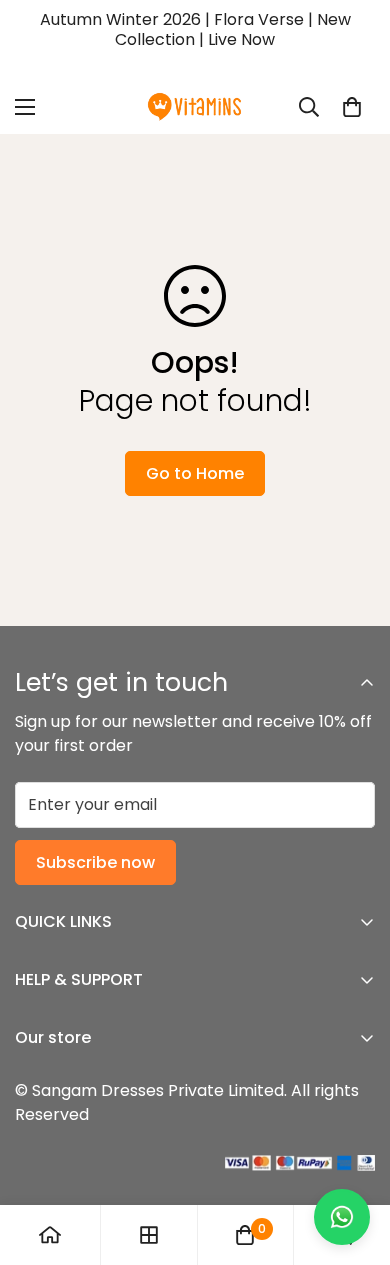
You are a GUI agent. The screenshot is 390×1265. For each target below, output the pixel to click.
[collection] (149, 1235)
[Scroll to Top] (354, 1159)
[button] (352, 107)
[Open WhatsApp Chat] (342, 1217)
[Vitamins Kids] (195, 107)
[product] (50, 1235)
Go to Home (195, 473)
